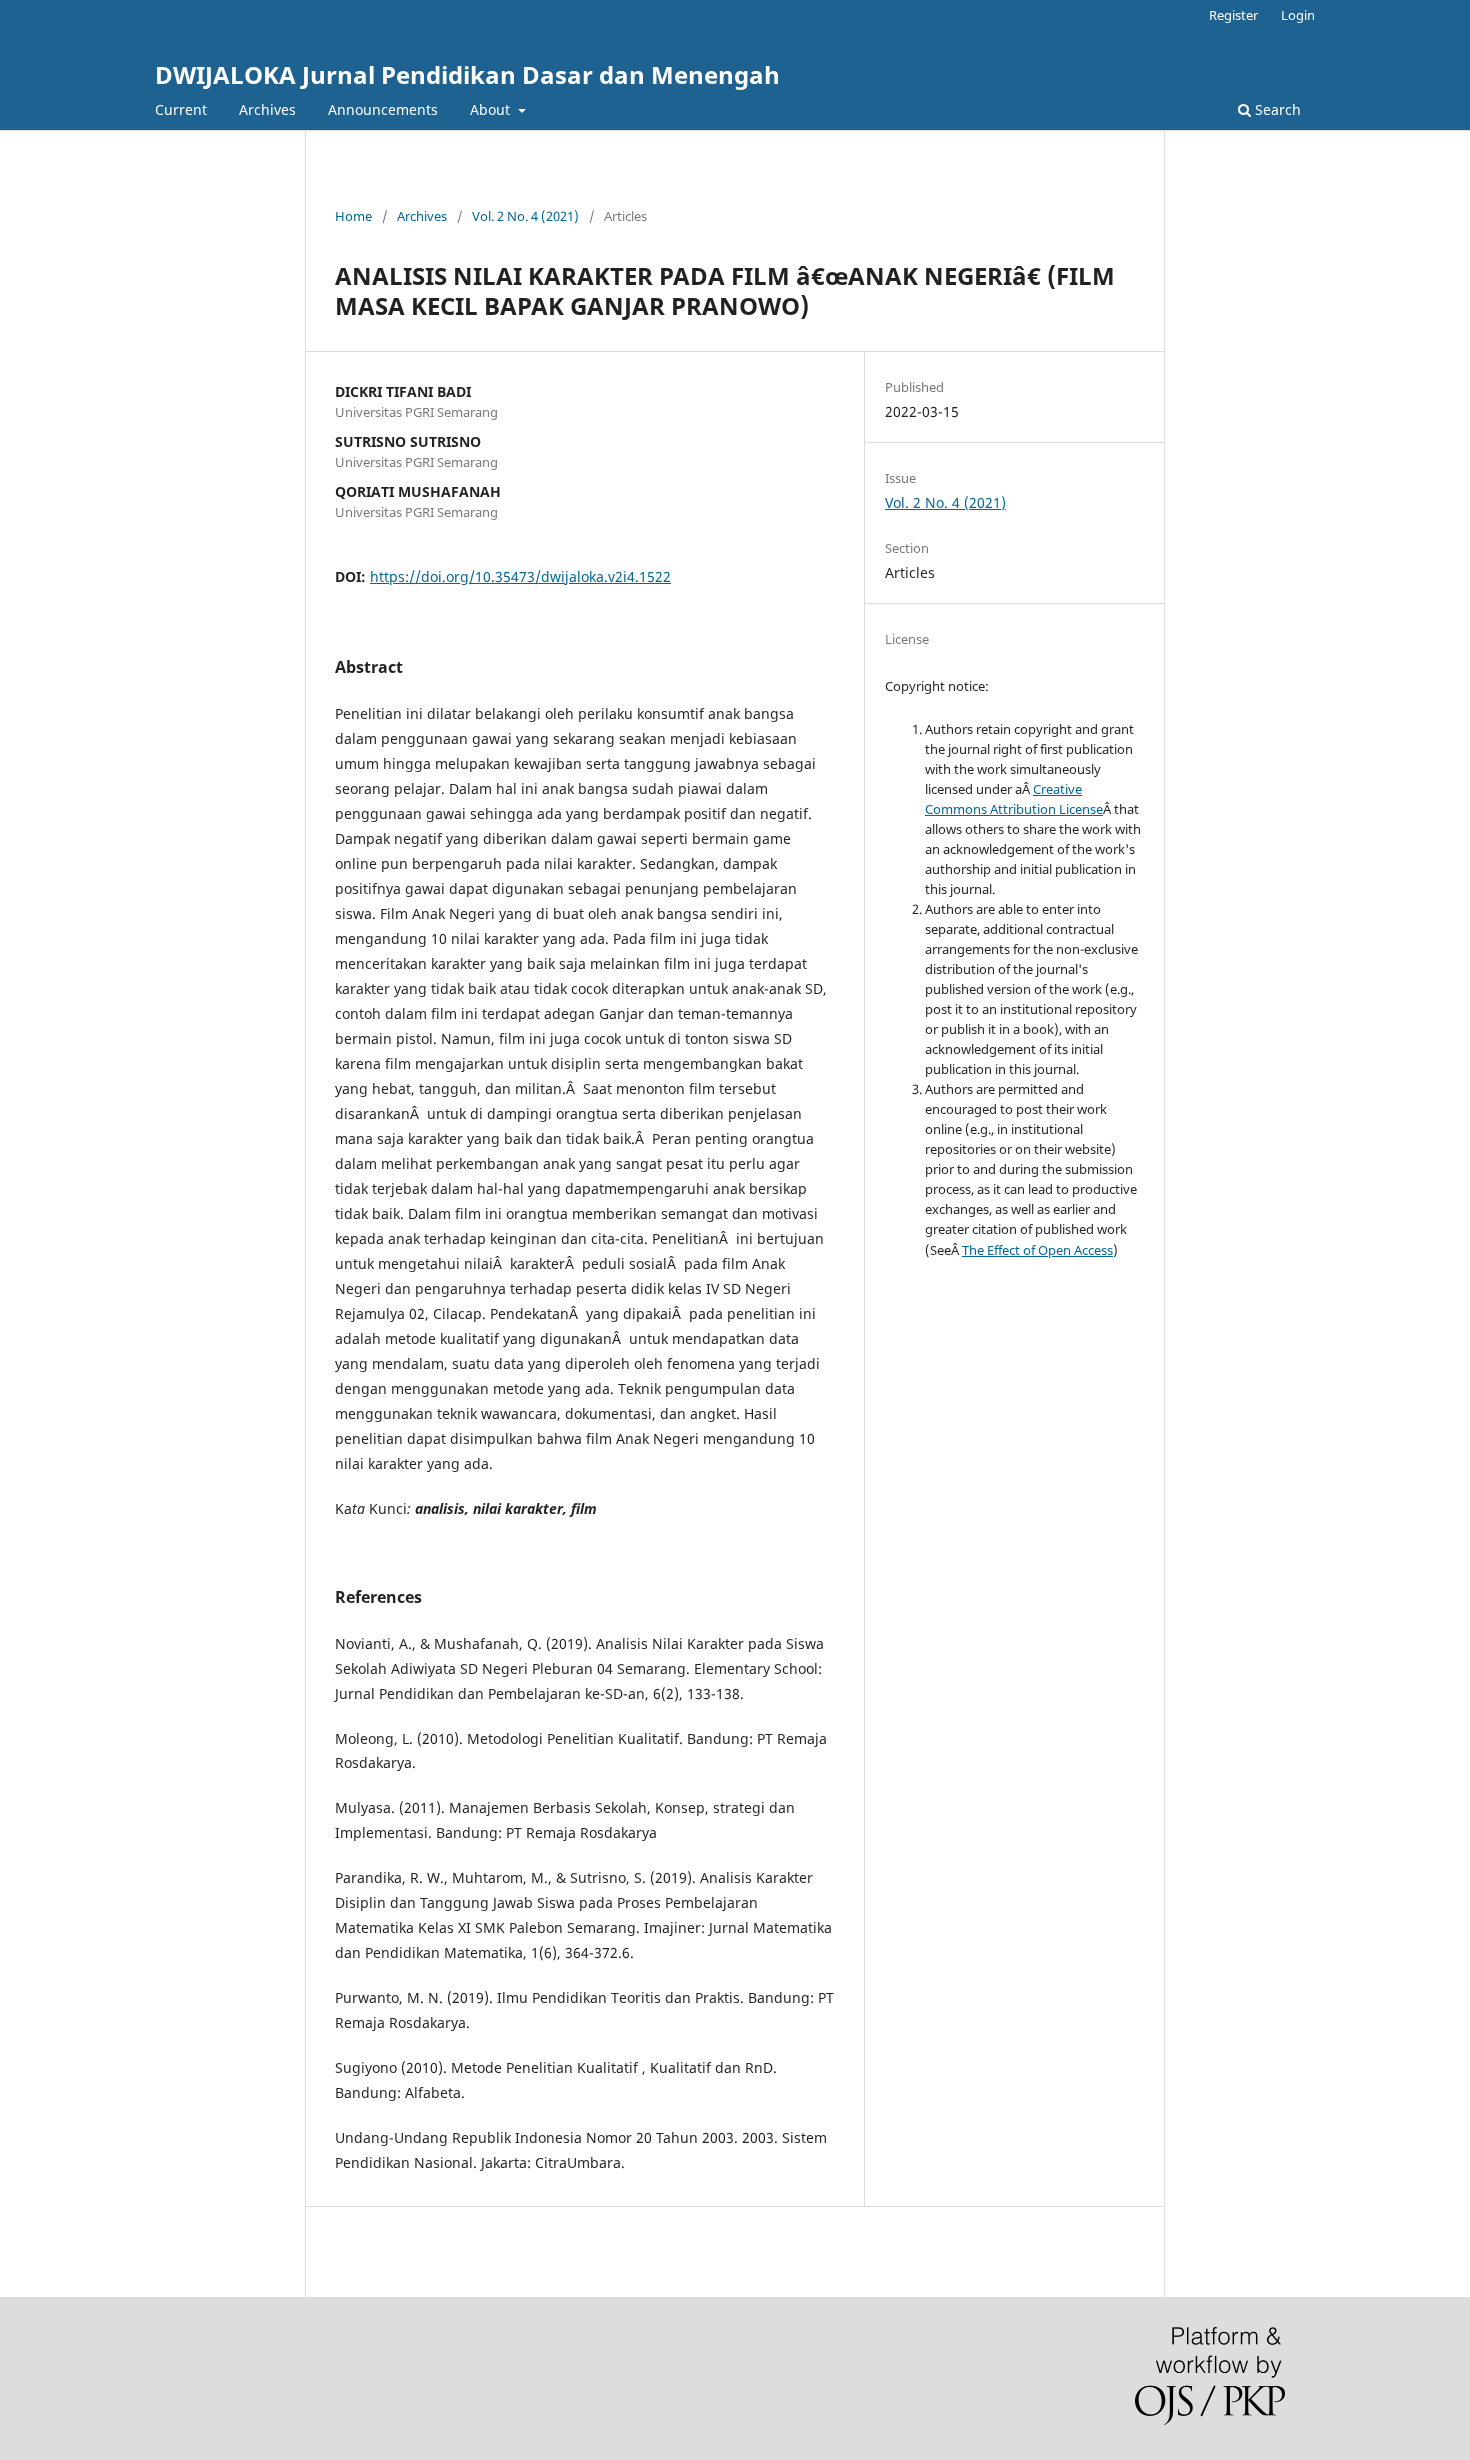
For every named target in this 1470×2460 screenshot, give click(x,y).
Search (1276, 109)
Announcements (383, 109)
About (492, 109)
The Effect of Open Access (1037, 1250)
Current (181, 109)
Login (1298, 15)
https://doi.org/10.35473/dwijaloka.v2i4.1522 (520, 576)
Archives (267, 109)
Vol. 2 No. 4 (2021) (525, 216)
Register (1233, 15)
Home (353, 216)
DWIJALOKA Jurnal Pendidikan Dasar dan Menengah (467, 74)
